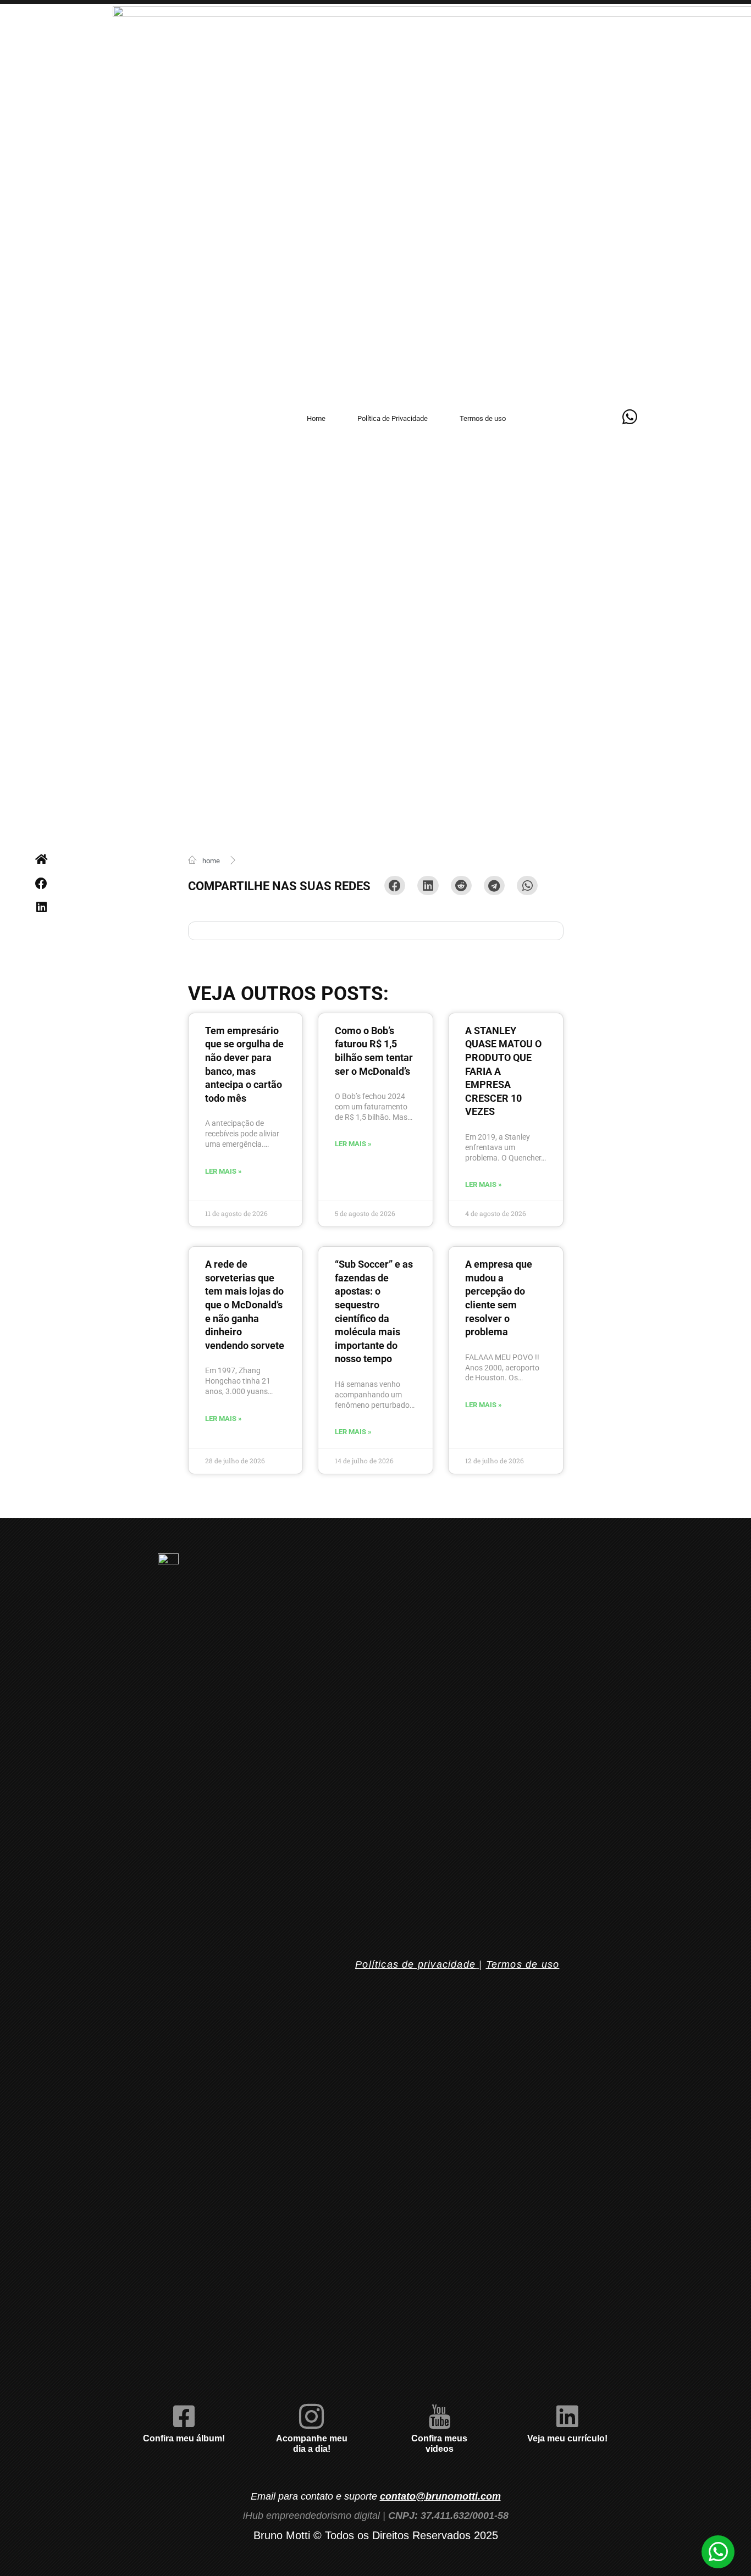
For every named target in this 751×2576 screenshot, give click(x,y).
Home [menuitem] (316, 418)
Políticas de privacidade (415, 1964)
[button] (42, 883)
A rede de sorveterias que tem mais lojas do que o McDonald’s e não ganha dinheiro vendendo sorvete (245, 1305)
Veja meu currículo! (567, 2438)
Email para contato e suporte (376, 2496)
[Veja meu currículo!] (567, 2416)
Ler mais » (223, 1171)
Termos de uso (523, 1964)
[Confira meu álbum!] (184, 2416)
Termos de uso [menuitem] (483, 418)
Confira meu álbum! (184, 2438)
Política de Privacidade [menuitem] (393, 418)
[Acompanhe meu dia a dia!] (311, 2416)
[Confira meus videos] (440, 2416)
